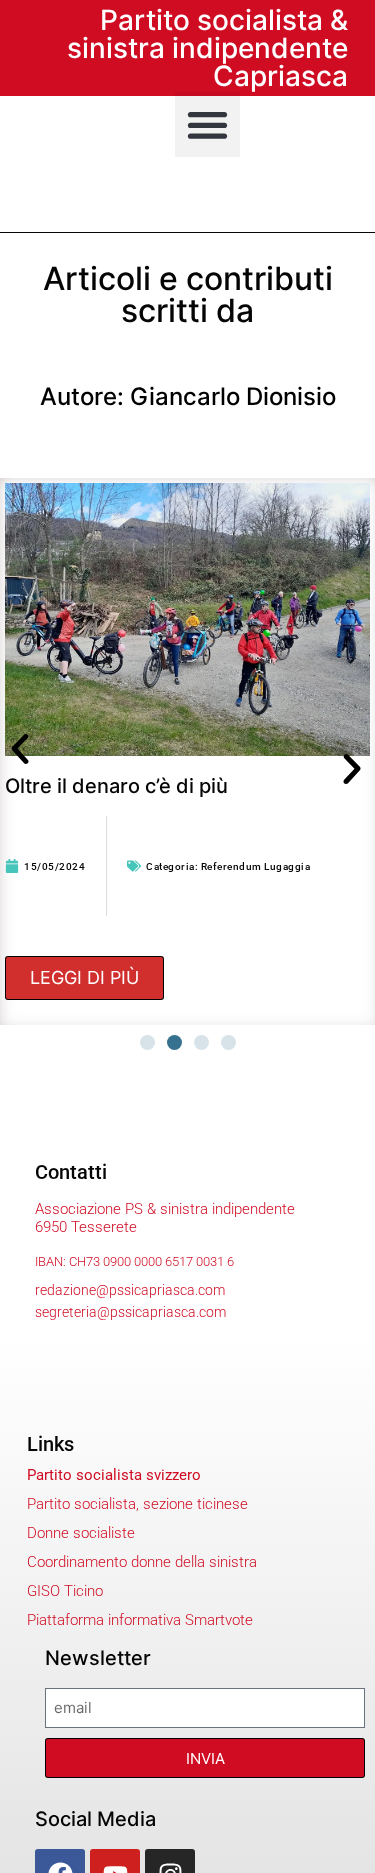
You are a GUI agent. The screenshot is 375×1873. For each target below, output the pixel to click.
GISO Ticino (65, 1591)
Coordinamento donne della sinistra (142, 1562)
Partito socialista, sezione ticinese (137, 1504)
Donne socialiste (81, 1533)
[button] (207, 124)
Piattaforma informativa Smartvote (140, 1620)
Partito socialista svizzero (114, 1475)
